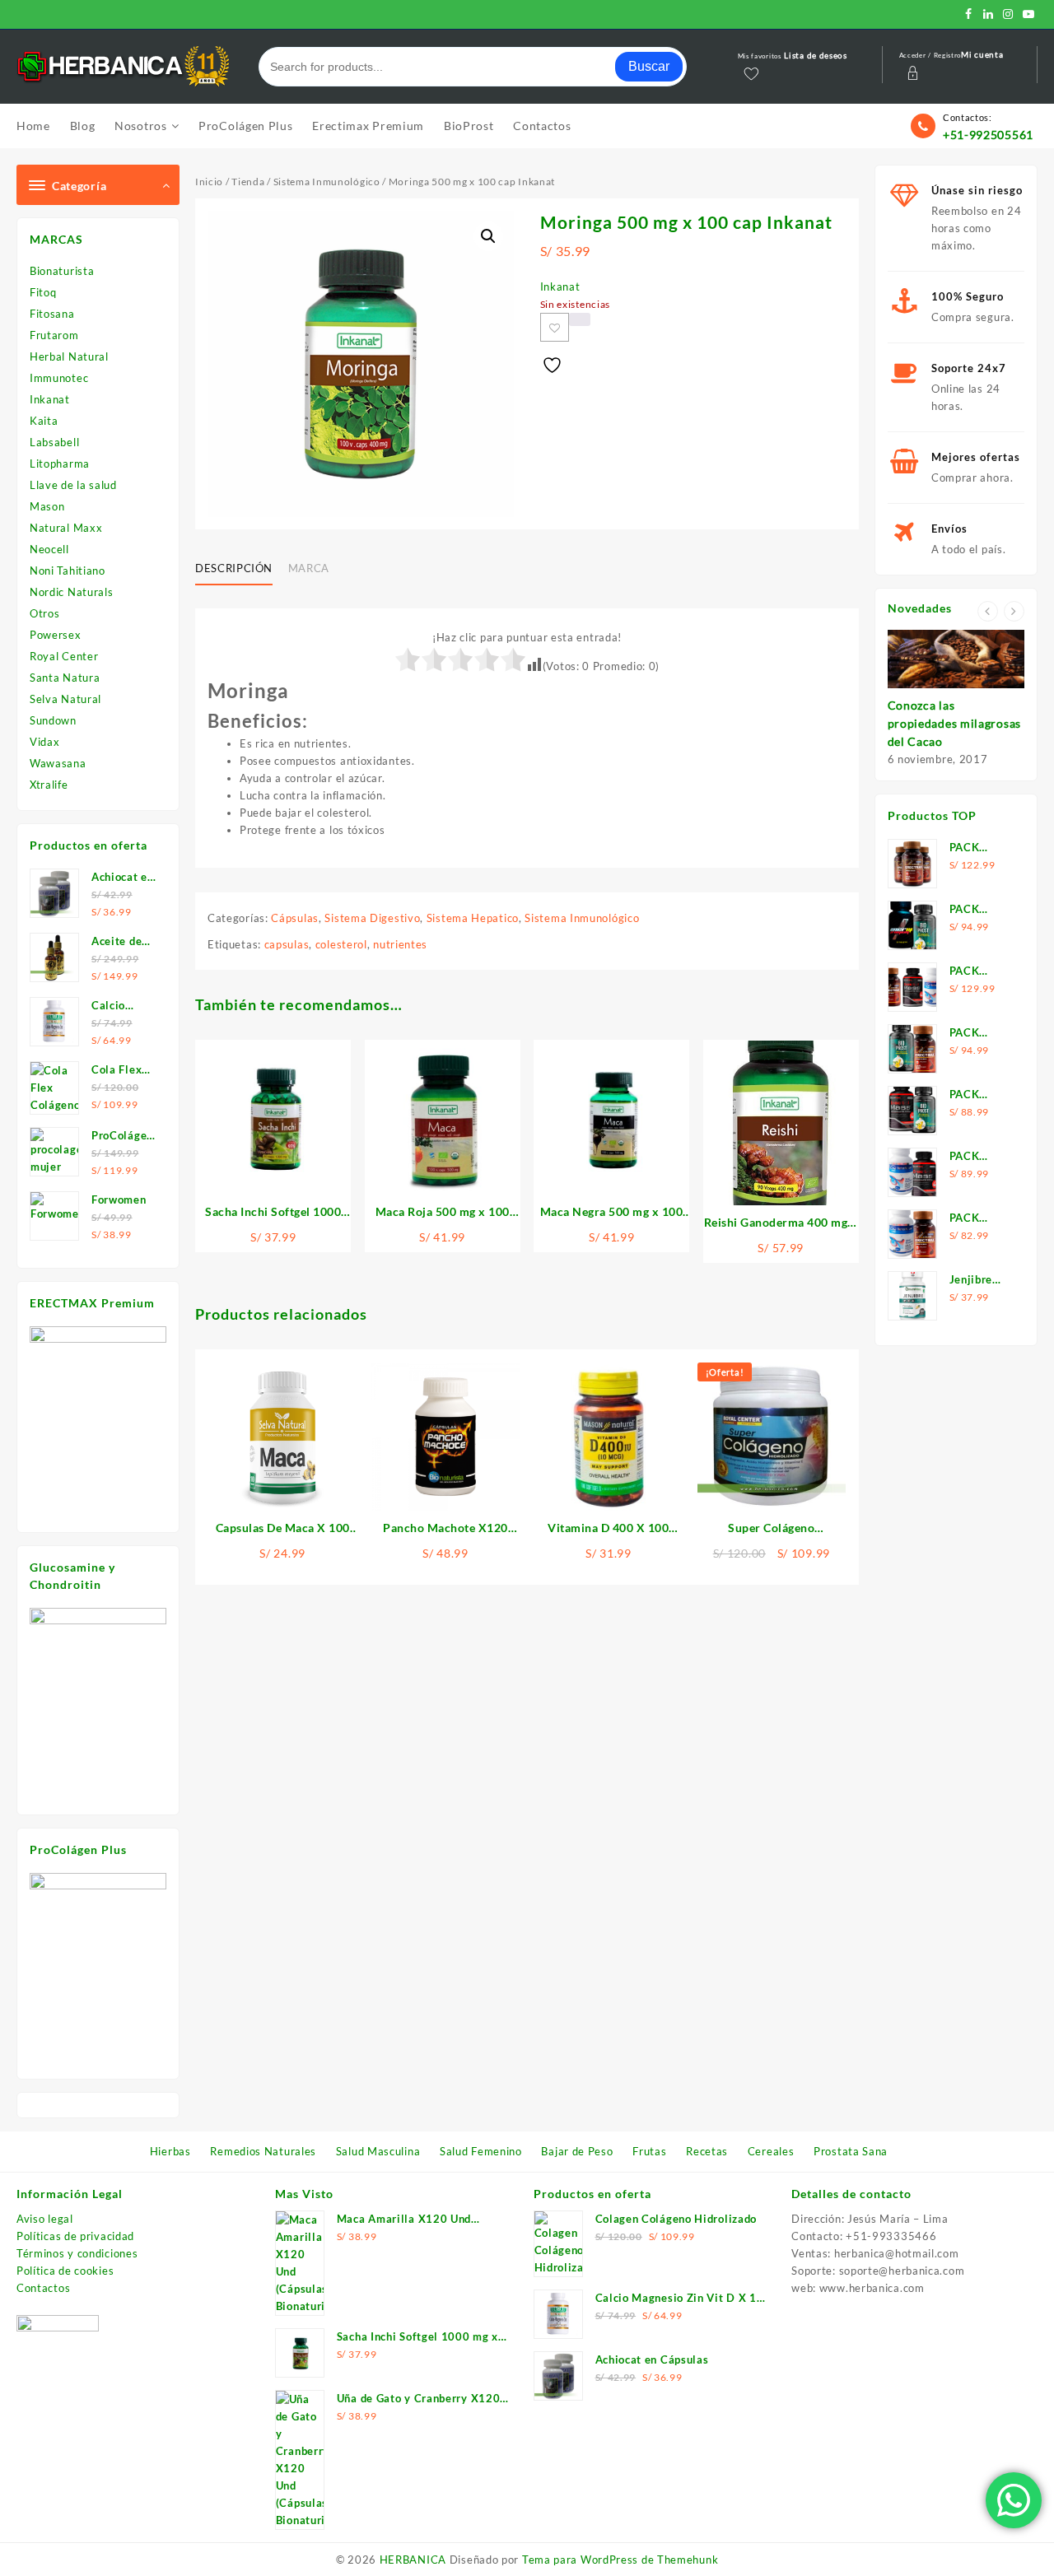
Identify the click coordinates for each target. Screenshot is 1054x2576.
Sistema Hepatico (473, 918)
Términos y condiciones (77, 2253)
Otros (45, 613)
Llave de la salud (73, 485)
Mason (47, 506)
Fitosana (52, 314)
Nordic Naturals (72, 592)
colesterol (341, 944)
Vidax (45, 742)
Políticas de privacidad (75, 2236)
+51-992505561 (988, 135)
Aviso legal (45, 2219)
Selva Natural (65, 699)
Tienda (248, 182)
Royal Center (64, 656)
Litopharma (60, 463)
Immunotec (59, 378)
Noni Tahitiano (68, 571)
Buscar (649, 66)
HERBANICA (413, 2560)
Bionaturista (62, 271)
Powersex (56, 635)
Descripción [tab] (234, 568)
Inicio (209, 182)
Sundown (53, 720)
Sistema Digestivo (372, 918)
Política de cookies (65, 2271)
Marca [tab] (309, 568)
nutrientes (400, 944)
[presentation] (988, 611)
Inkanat (50, 399)
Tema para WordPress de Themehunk (620, 2560)
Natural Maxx (66, 528)
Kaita (44, 421)
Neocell (49, 549)
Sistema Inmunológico (327, 182)
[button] (488, 236)
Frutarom (54, 335)
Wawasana (58, 763)
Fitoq (43, 292)
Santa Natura (65, 678)
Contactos (43, 2288)
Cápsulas (295, 918)
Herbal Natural (69, 356)
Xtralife (49, 785)
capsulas (287, 944)
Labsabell (54, 442)
